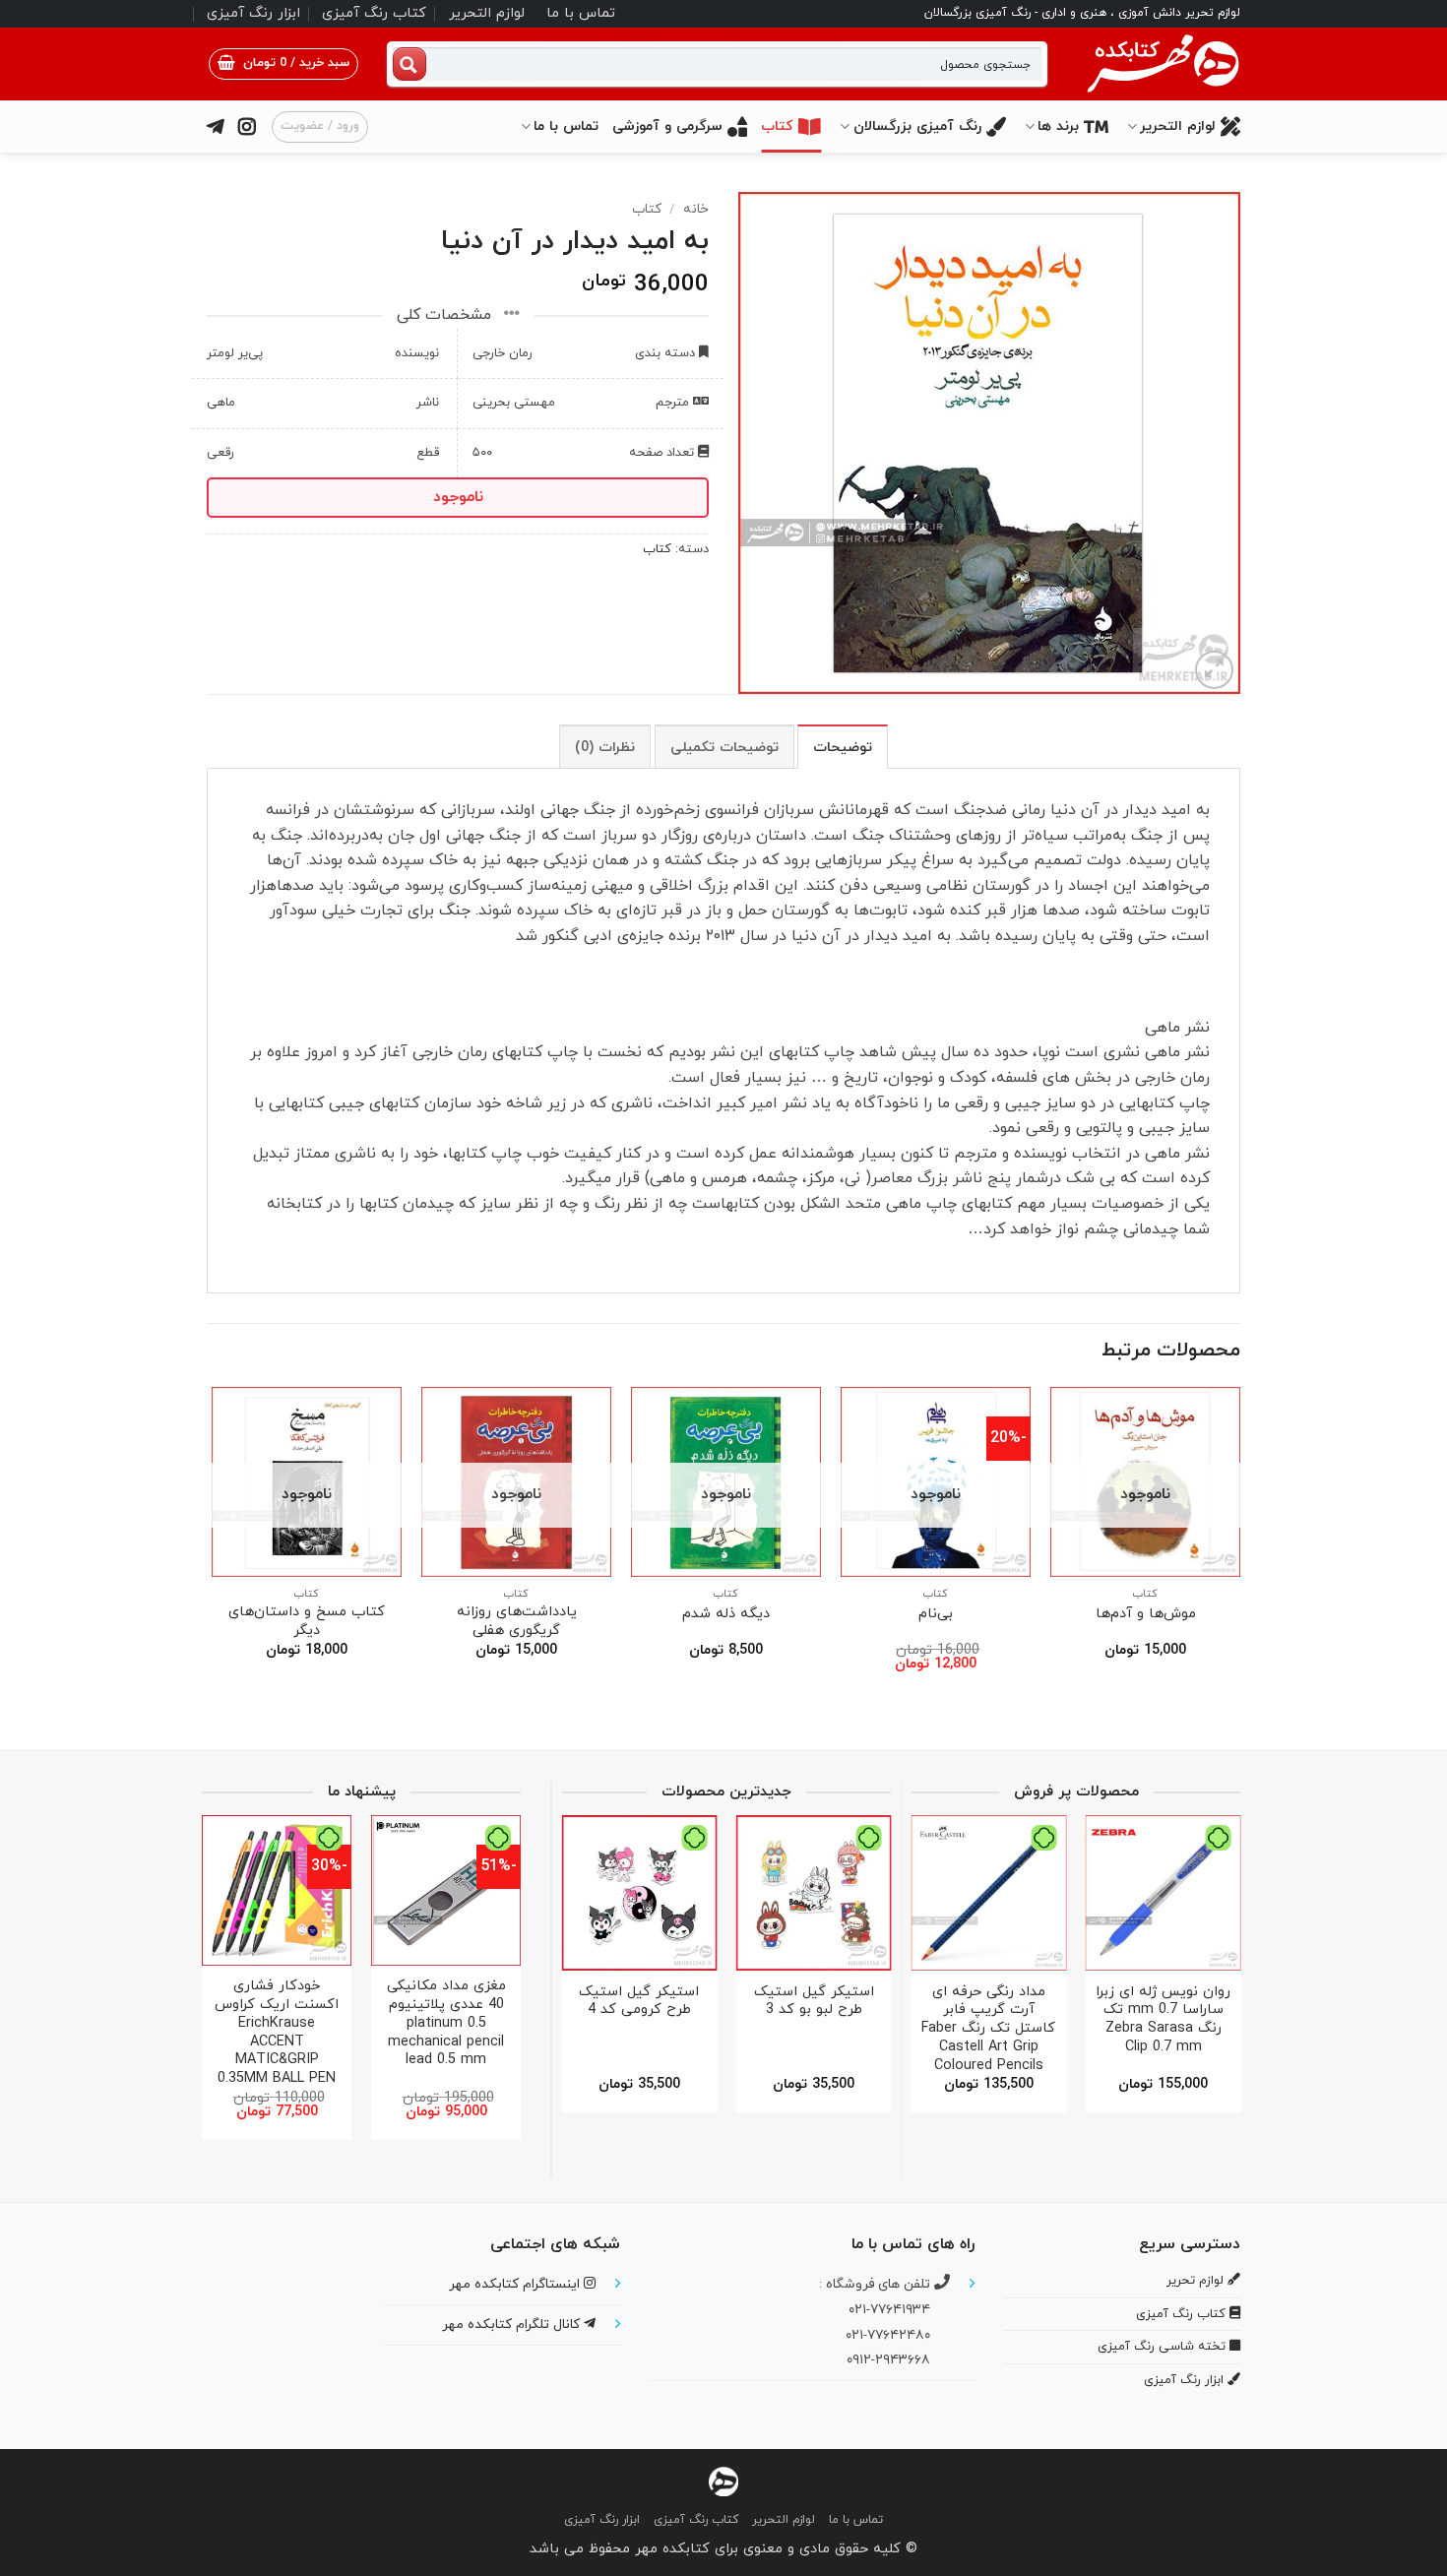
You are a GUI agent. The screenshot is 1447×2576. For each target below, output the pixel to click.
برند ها (1058, 126)
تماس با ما (581, 13)
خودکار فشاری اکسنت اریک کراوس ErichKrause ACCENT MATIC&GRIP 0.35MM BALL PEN (277, 2033)
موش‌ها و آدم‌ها (1146, 1615)
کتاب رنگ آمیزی (374, 13)
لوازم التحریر (487, 13)
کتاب (777, 126)
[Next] (213, 1547)
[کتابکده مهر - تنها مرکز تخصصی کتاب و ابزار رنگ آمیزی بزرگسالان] (723, 2480)
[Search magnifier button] (409, 64)
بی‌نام (936, 1615)
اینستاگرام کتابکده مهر (516, 2284)
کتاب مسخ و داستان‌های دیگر (307, 1622)
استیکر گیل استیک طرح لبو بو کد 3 (814, 2002)
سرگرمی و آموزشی (667, 126)
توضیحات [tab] (843, 748)
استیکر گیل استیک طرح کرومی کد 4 (639, 2002)
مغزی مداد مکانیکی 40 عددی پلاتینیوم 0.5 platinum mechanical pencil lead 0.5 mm (446, 2024)
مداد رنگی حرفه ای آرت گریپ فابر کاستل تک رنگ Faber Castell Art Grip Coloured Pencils (988, 2030)
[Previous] (1239, 1547)
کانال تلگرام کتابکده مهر (513, 2325)
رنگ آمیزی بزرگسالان (917, 126)
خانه (696, 209)
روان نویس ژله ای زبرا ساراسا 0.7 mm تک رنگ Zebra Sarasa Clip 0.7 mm (1163, 2020)
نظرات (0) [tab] (605, 748)
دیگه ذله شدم (726, 1615)
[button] (283, 64)
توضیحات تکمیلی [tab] (724, 748)
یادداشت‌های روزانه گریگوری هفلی (517, 1622)
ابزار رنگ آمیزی (253, 13)
